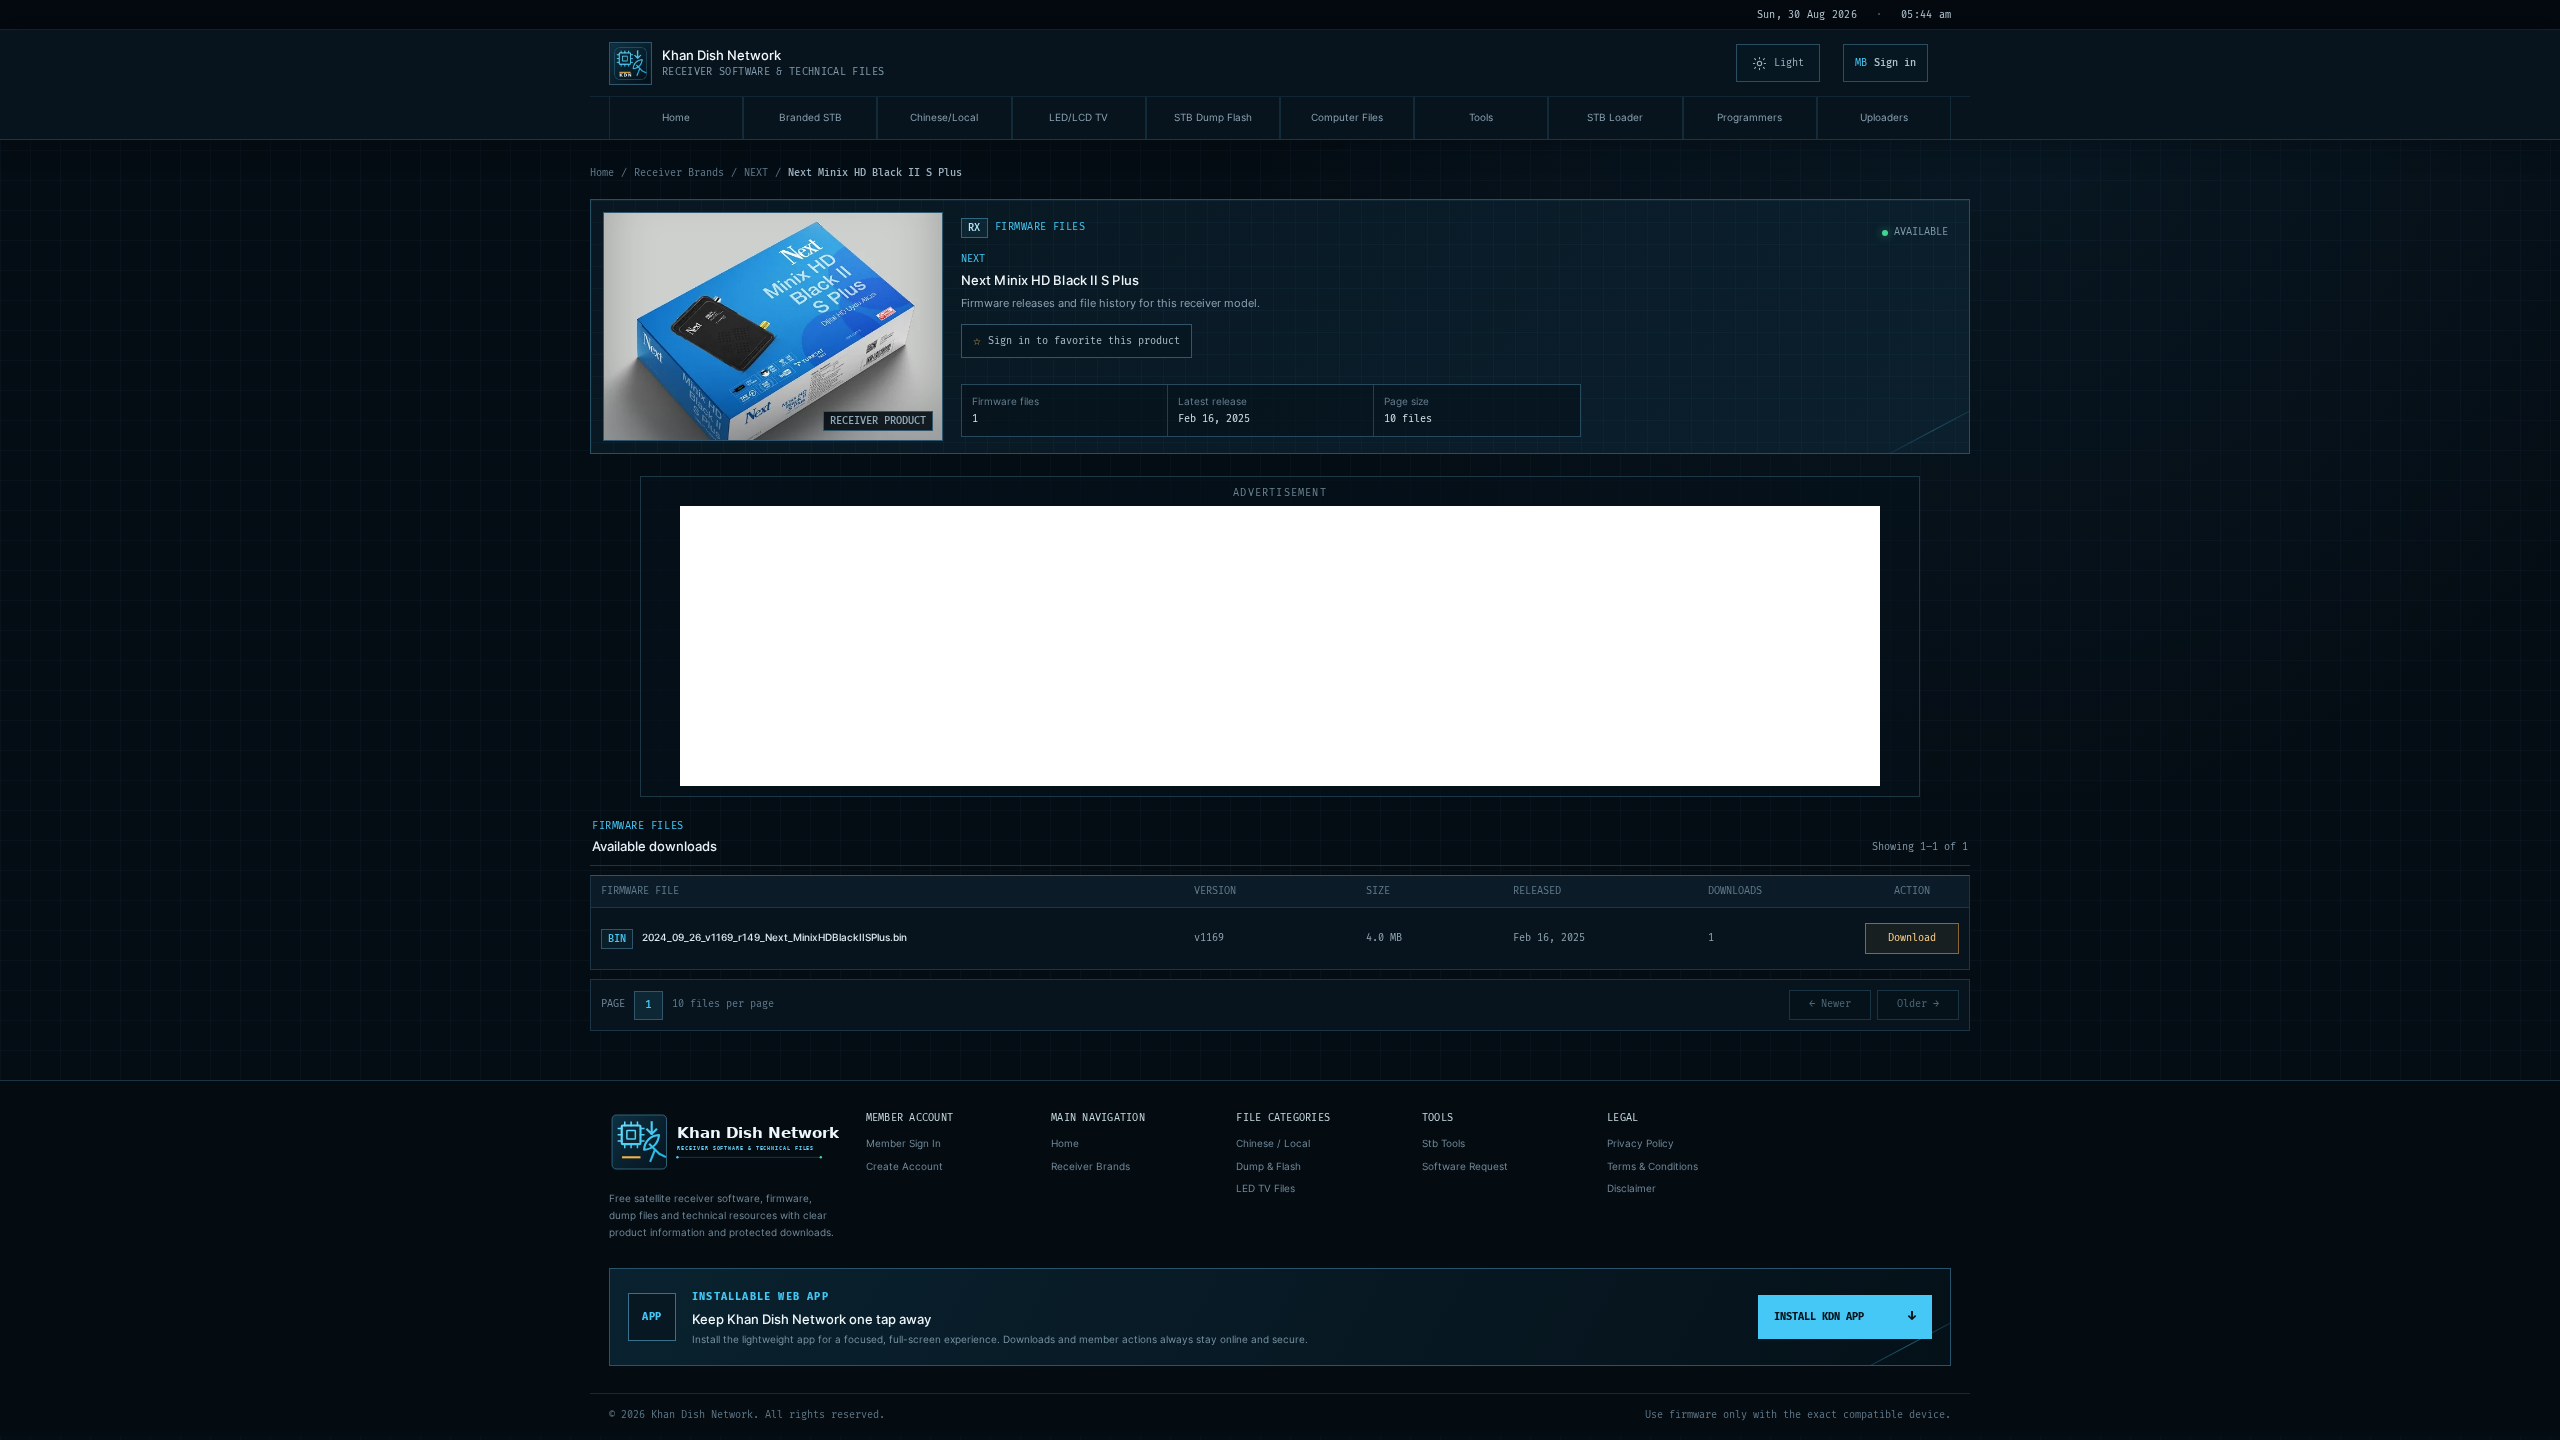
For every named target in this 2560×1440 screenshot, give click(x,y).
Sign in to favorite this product (1076, 341)
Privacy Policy (1640, 1143)
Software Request (1465, 1166)
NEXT (756, 173)
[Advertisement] (1280, 646)
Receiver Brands (679, 173)
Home (602, 173)
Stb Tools (1443, 1143)
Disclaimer (1631, 1188)
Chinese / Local (1273, 1143)
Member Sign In (903, 1143)
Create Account (904, 1166)
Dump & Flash (1268, 1166)
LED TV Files (1265, 1188)
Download (1912, 938)
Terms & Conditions (1652, 1166)
